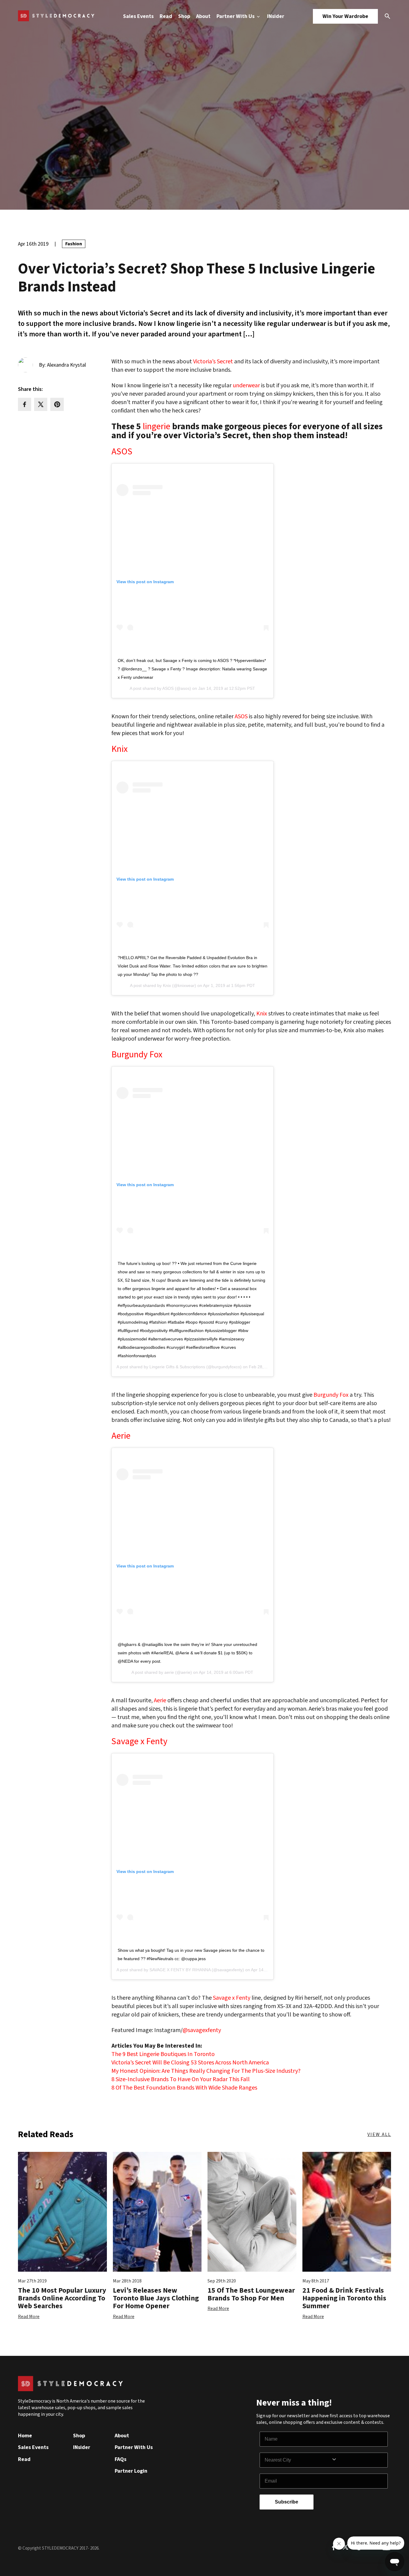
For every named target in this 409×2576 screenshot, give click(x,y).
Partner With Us (236, 16)
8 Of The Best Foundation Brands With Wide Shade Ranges (184, 2088)
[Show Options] (358, 2460)
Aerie (121, 1436)
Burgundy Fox (137, 1055)
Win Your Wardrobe (345, 16)
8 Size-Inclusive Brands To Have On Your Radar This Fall (181, 2079)
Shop (184, 16)
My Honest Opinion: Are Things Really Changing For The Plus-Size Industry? (206, 2071)
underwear (246, 386)
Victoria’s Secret (213, 362)
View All (379, 2134)
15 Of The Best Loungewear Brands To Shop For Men (251, 2294)
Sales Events (138, 16)
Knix (119, 749)
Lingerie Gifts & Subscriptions (177, 1367)
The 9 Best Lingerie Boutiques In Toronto (163, 2054)
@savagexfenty (202, 2030)
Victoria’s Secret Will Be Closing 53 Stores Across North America (190, 2063)
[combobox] (298, 2460)
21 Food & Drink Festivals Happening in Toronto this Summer (344, 2298)
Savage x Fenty (139, 1741)
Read (166, 16)
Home (25, 2436)
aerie (169, 1672)
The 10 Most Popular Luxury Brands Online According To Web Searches (62, 2298)
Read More (29, 2317)
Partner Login (131, 2471)
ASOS (122, 452)
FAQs (121, 2459)
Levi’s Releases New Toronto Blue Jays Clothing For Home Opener (156, 2298)
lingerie (157, 427)
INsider (276, 16)
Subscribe (287, 2502)
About (203, 16)
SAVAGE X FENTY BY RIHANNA (180, 1970)
